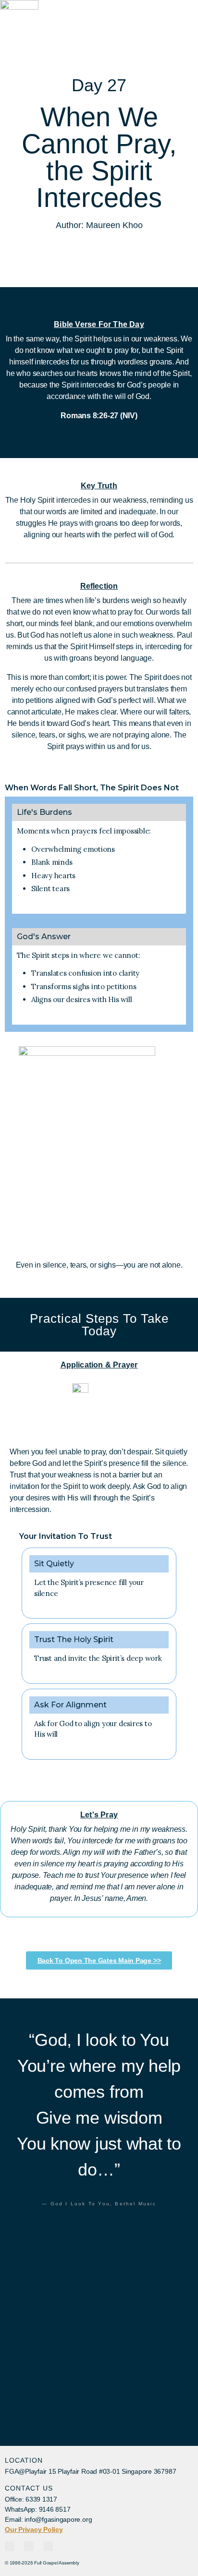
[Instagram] (29, 2546)
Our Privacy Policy (34, 2529)
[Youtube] (48, 2546)
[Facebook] (10, 2546)
